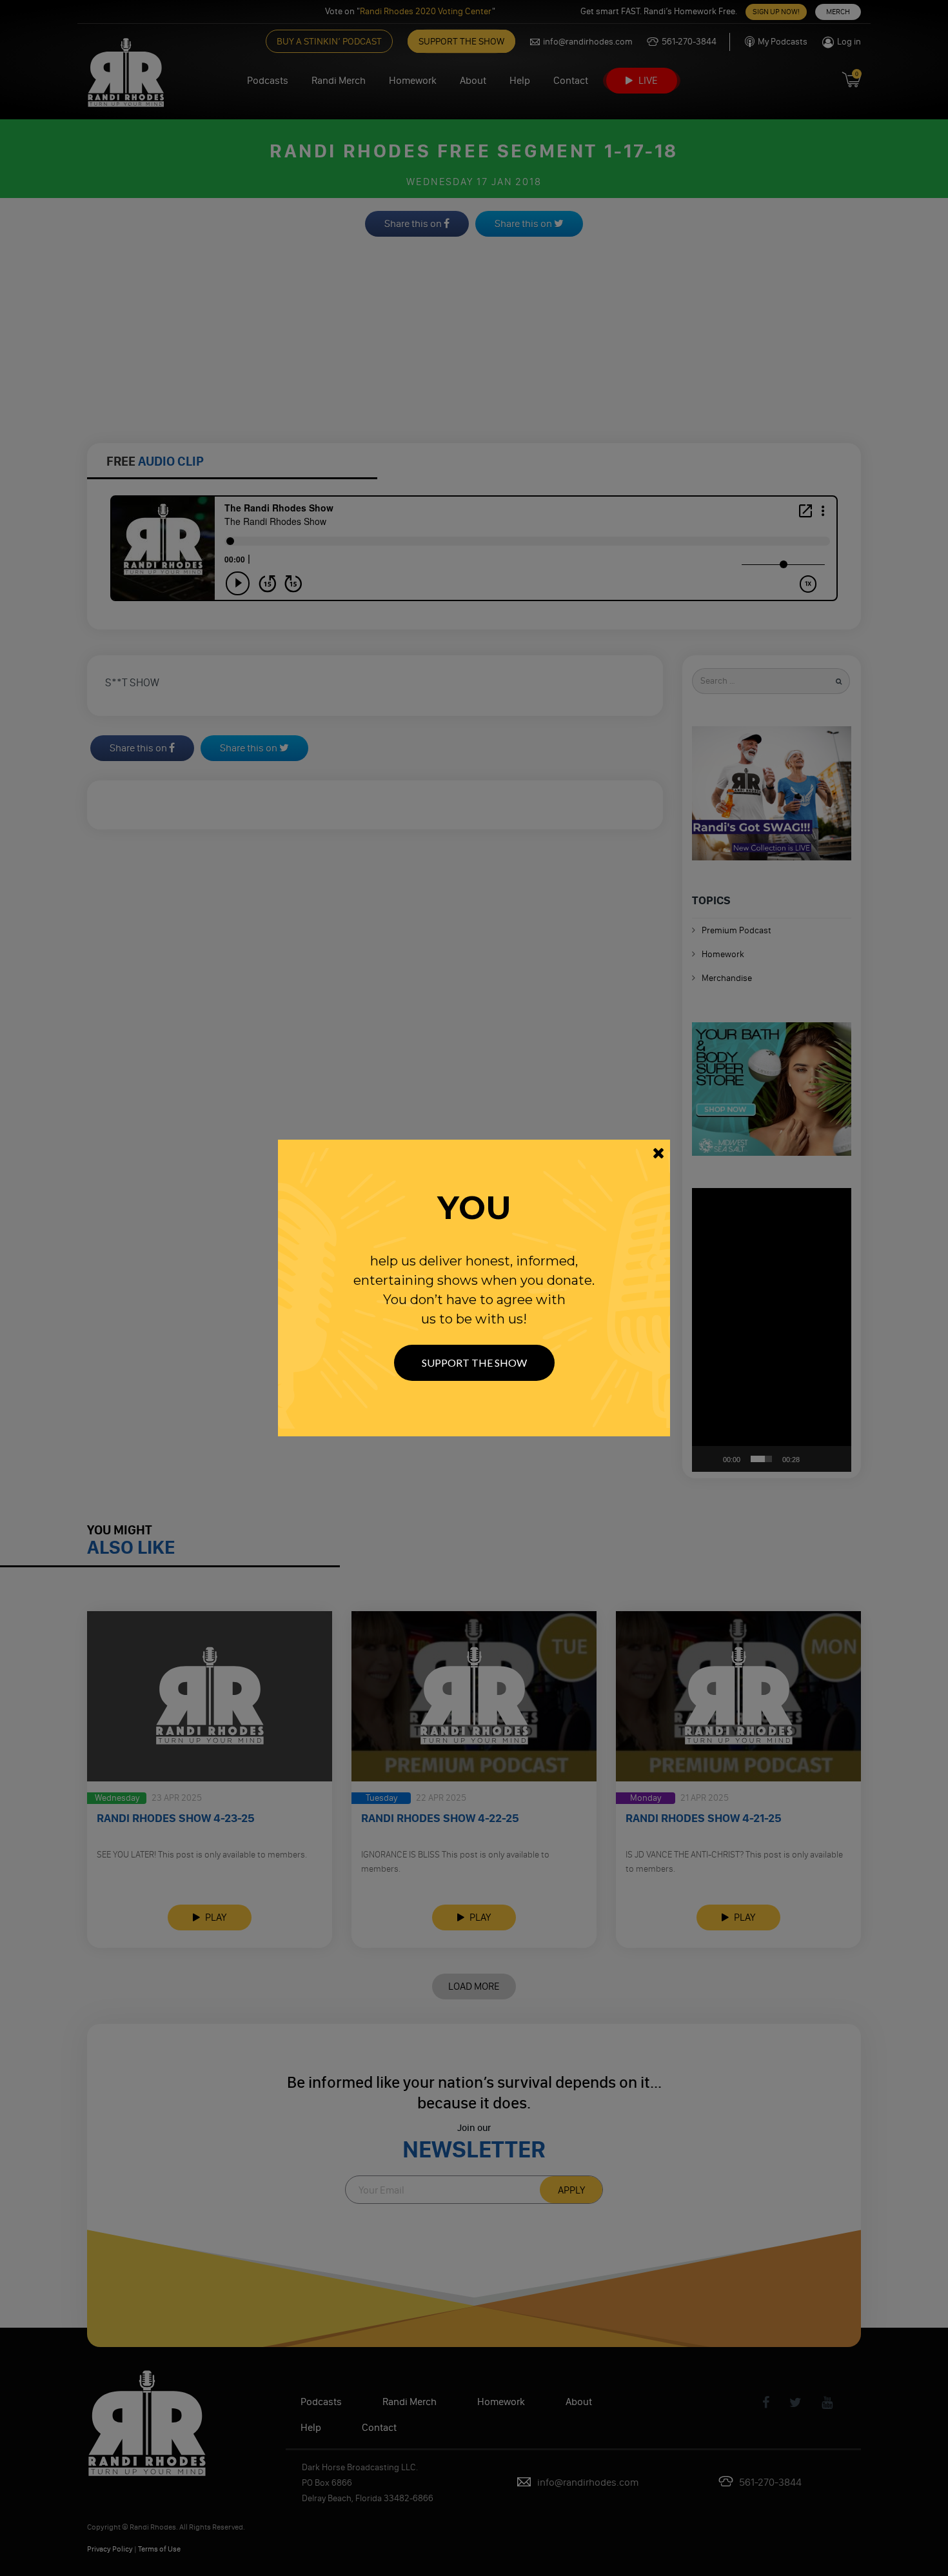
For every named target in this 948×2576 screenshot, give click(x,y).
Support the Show (474, 1362)
